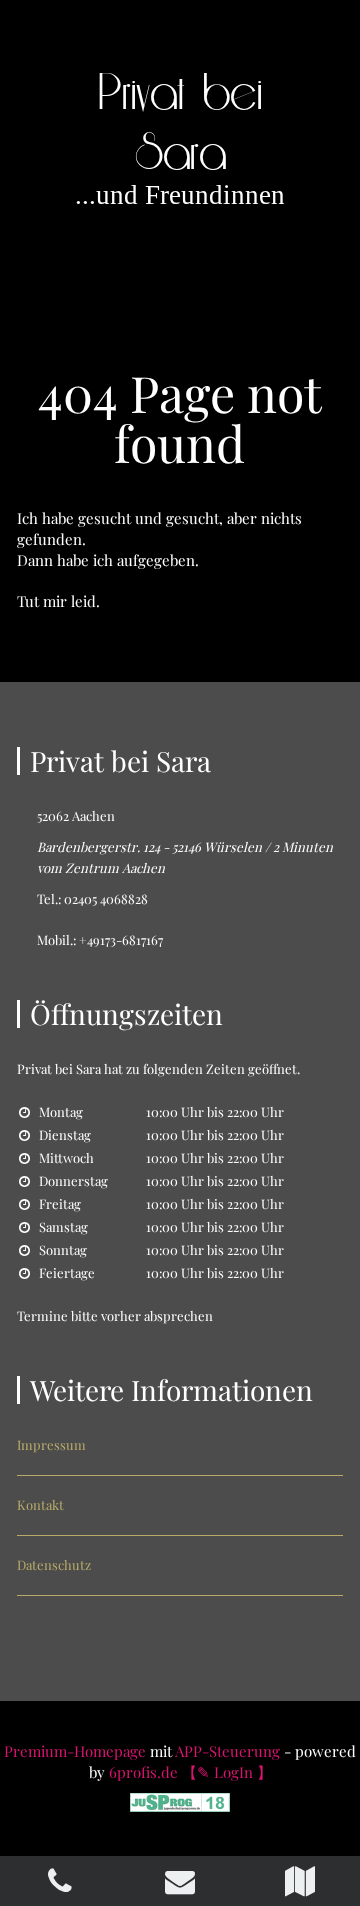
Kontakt (40, 1504)
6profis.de (143, 1772)
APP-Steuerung (227, 1751)
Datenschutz (54, 1564)
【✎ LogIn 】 (227, 1772)
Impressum (51, 1444)
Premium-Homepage (75, 1751)
